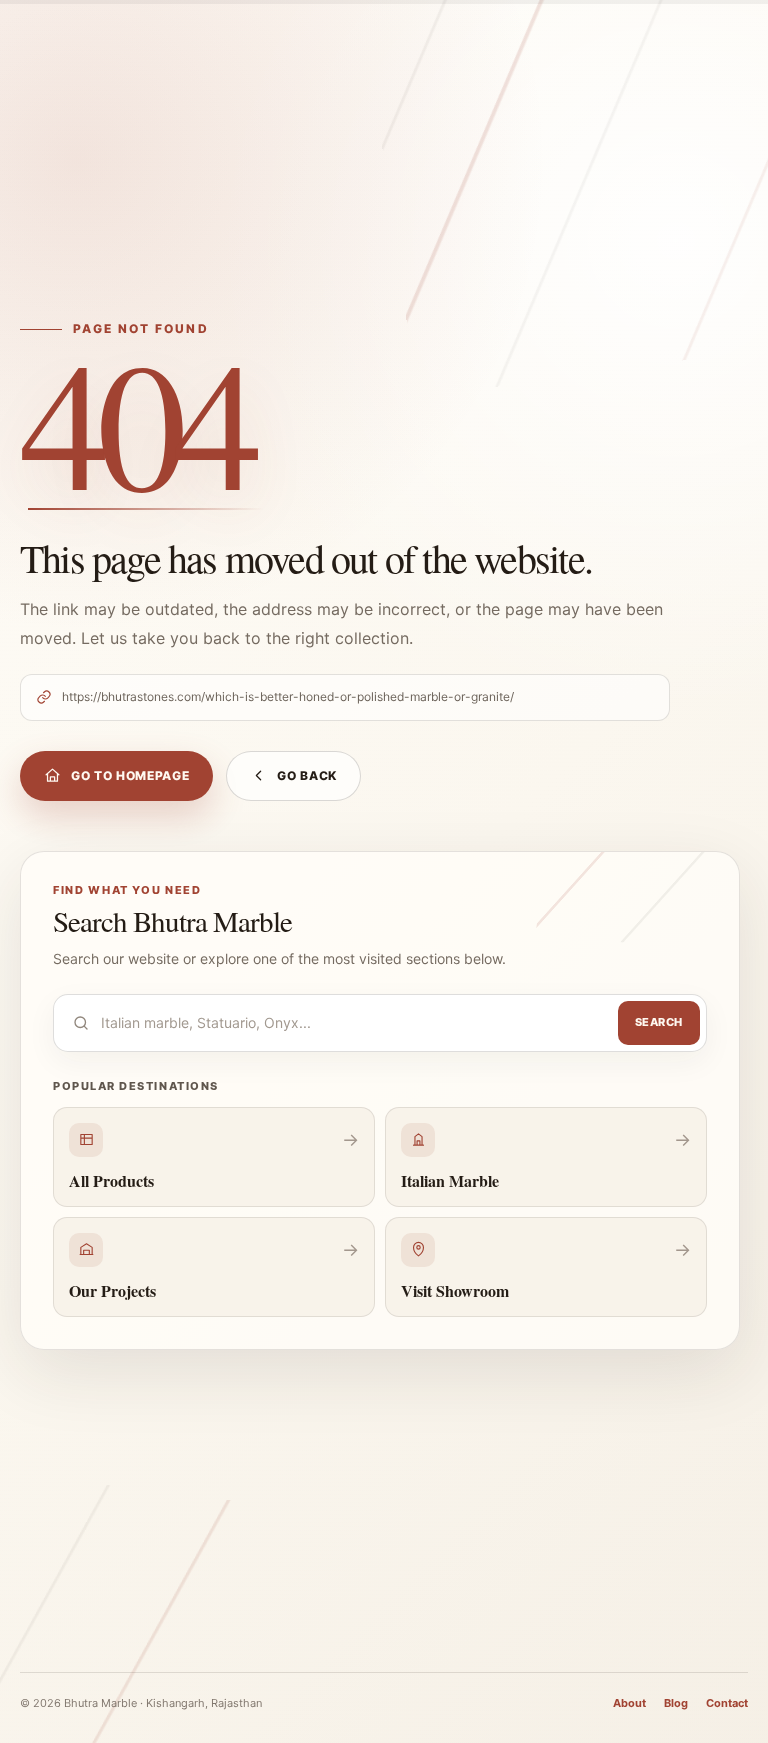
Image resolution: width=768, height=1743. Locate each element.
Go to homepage (130, 775)
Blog (676, 1703)
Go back (307, 775)
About (629, 1703)
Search (659, 1022)
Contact (727, 1703)
